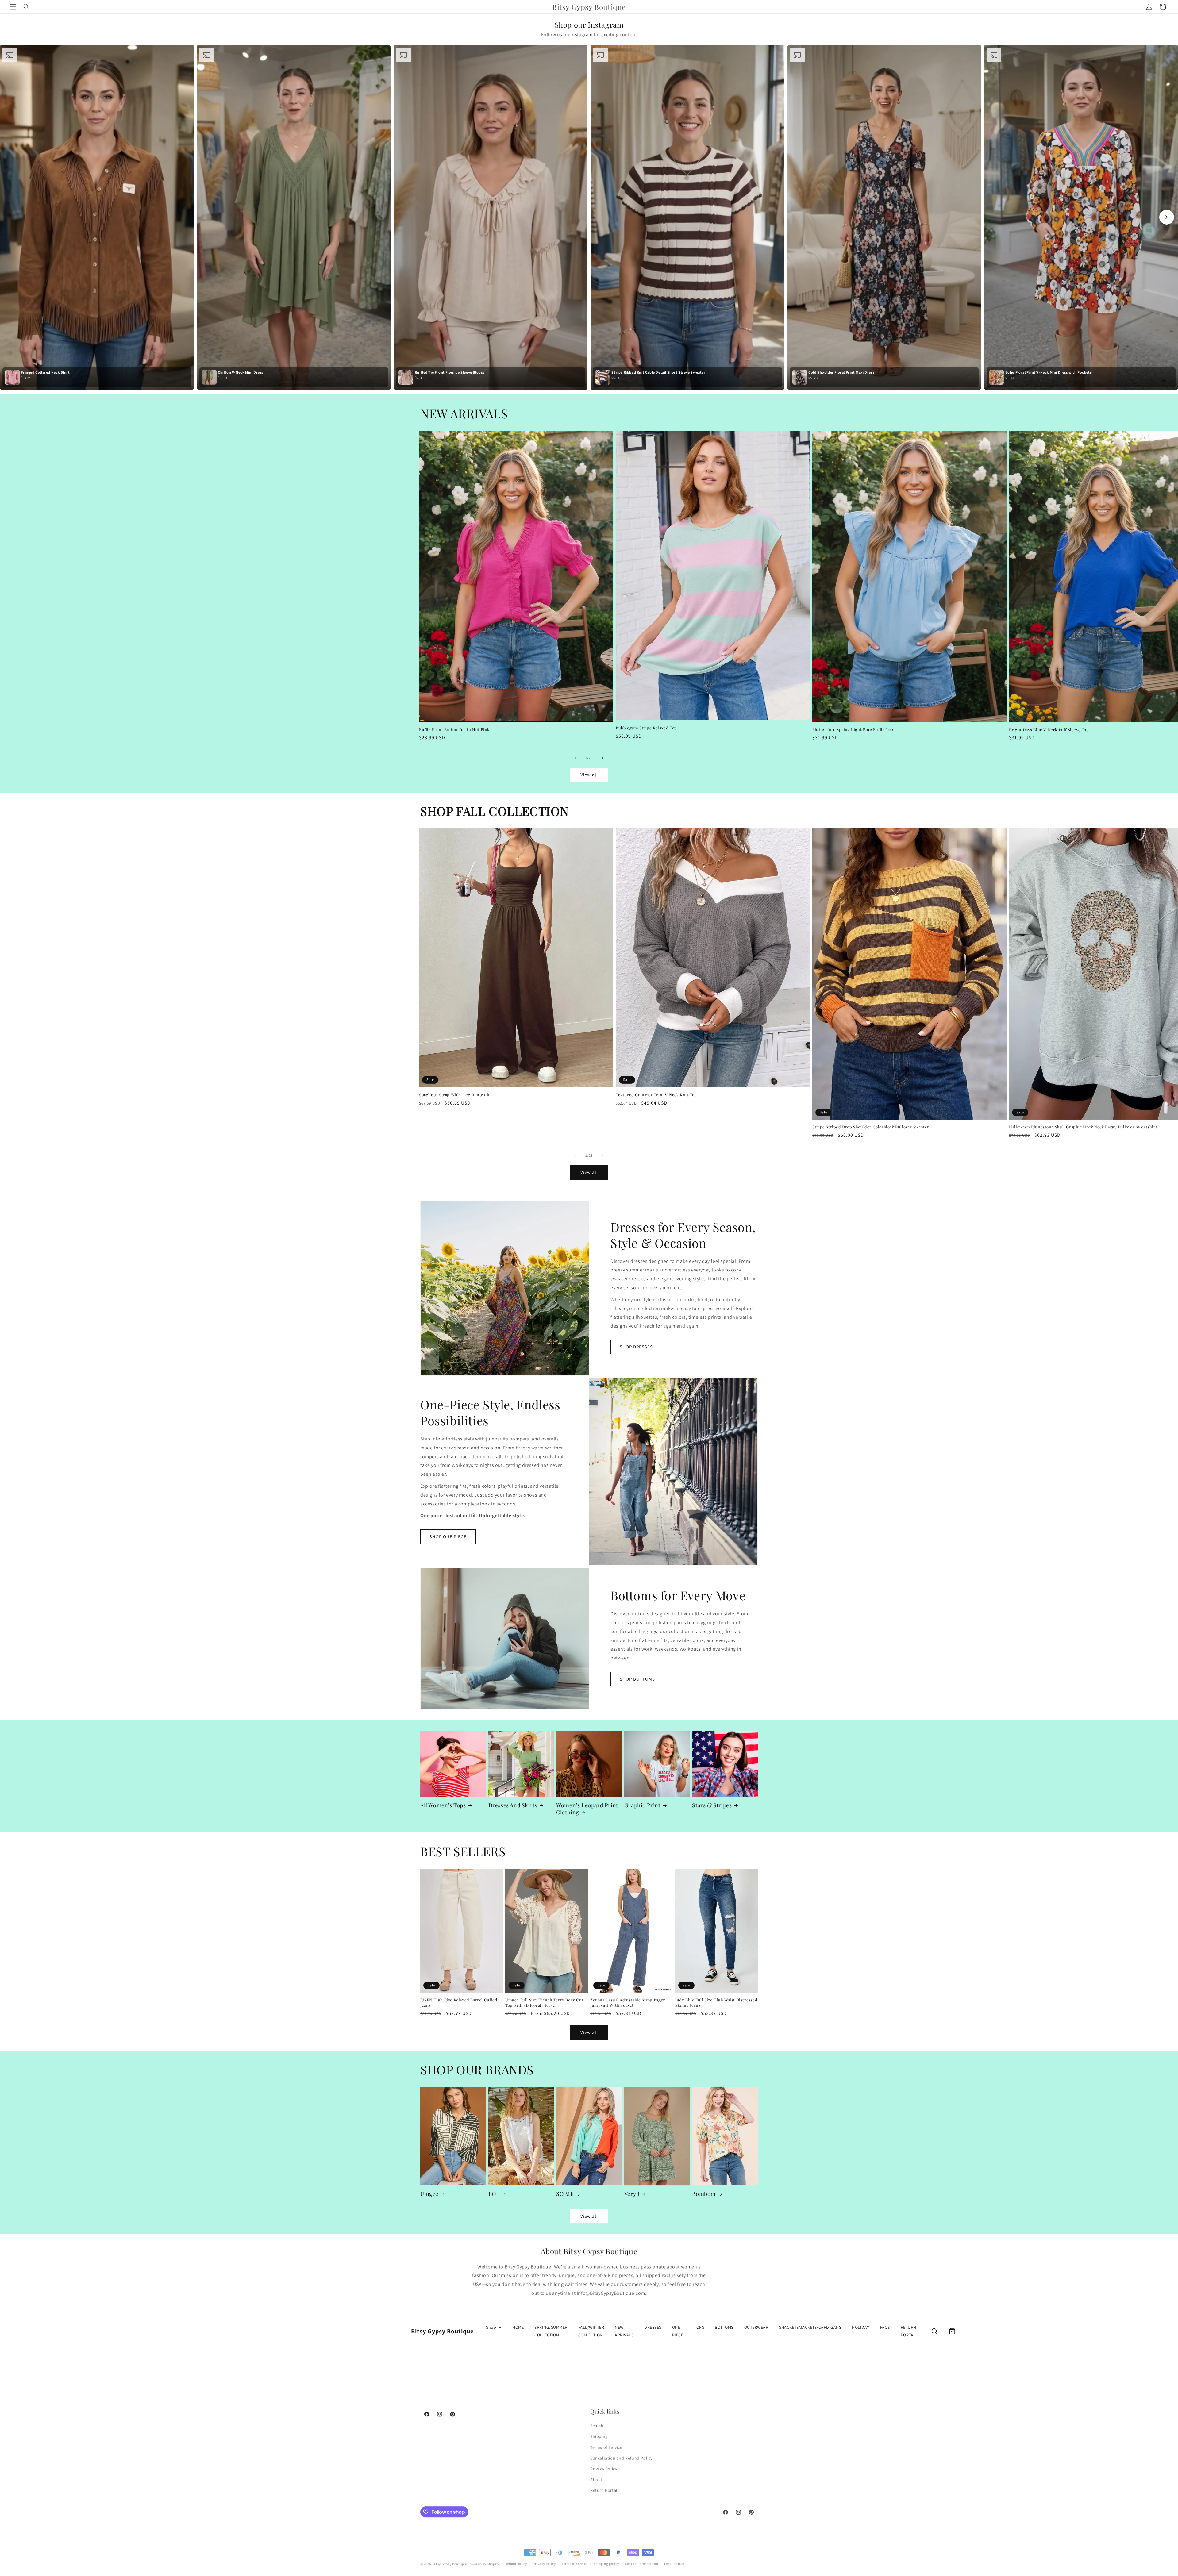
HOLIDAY (861, 2327)
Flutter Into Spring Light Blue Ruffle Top (853, 729)
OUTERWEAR (756, 2327)
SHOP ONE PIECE (448, 1537)
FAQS (885, 2327)
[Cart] (952, 2331)
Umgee (429, 2194)
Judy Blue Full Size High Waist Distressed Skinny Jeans (716, 2003)
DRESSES (653, 2327)
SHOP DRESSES (636, 1347)
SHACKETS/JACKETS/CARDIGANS (810, 2327)
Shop (491, 2327)
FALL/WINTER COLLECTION (591, 2331)
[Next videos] (1167, 217)
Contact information (641, 2562)
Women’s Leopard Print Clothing (587, 1809)
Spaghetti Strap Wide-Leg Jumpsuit (454, 1095)
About (596, 2479)
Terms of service (575, 2562)
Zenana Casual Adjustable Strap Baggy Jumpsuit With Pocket (628, 2003)
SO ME (565, 2194)
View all (589, 775)
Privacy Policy (604, 2468)
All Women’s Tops (443, 1805)
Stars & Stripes (712, 1805)
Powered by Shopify (483, 2562)
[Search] (934, 2331)
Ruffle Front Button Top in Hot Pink (454, 729)
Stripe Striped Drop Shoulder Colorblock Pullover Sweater (871, 1127)
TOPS (699, 2327)
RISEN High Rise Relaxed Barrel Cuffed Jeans (459, 2003)
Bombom (704, 2194)
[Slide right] (602, 758)
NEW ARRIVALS (624, 2331)
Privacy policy (544, 2562)
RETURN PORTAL (909, 2331)
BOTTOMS (724, 2327)
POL (494, 2194)
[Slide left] (576, 758)
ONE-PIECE (678, 2331)
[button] (13, 7)
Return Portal (604, 2489)
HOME (518, 2327)
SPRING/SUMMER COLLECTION (551, 2331)
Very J (632, 2194)
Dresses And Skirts (513, 1805)
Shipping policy (606, 2562)
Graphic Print (642, 1805)
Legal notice (674, 2562)
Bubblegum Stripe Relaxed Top (646, 728)
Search (597, 2425)
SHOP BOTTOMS (637, 1679)
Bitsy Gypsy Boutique (450, 2562)
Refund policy (516, 2562)
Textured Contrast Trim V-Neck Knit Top (656, 1095)
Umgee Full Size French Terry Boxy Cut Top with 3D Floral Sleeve (544, 2003)
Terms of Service (606, 2447)
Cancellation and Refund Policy (621, 2457)
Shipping (599, 2436)
